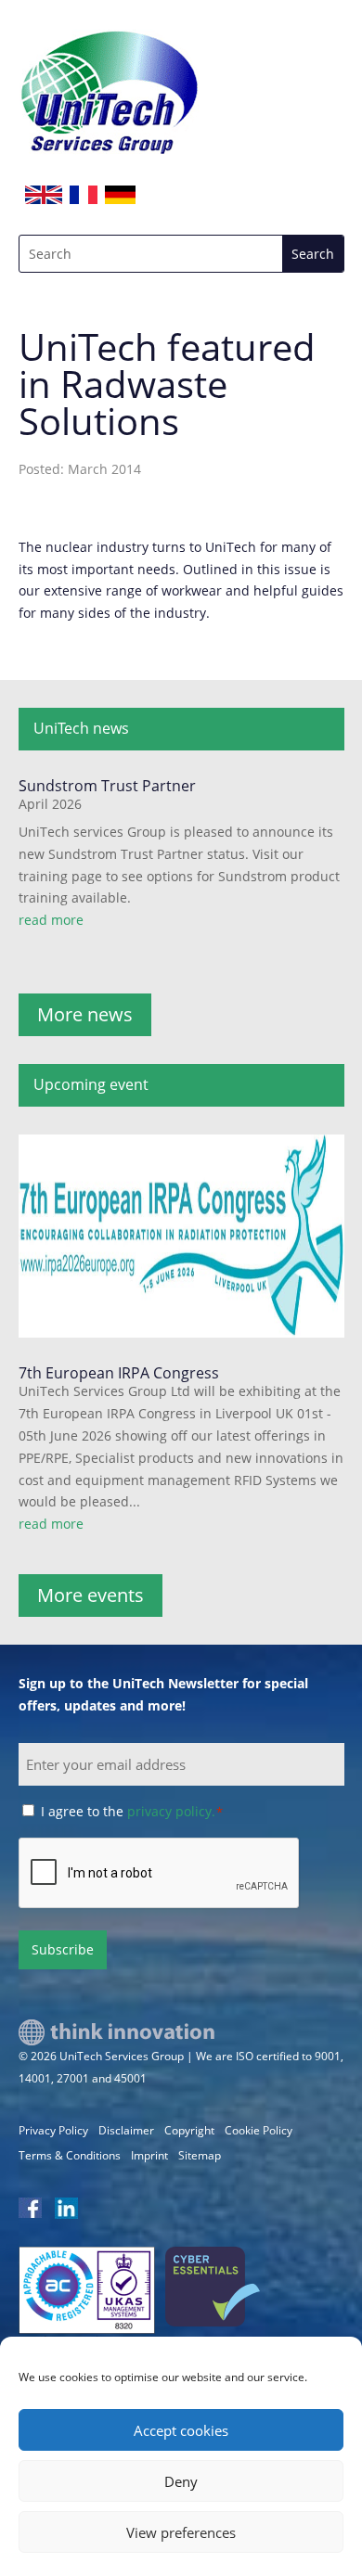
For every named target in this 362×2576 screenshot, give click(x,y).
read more (51, 920)
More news (85, 1014)
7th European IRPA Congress (119, 1373)
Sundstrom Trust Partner (107, 786)
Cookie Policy (259, 2130)
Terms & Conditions (70, 2155)
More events (90, 1595)
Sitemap (200, 2155)
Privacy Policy (53, 2130)
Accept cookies (181, 2430)
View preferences (181, 2532)
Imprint (149, 2155)
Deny (181, 2481)
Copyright (189, 2130)
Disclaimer (126, 2130)
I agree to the (132, 1811)
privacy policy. (171, 1811)
